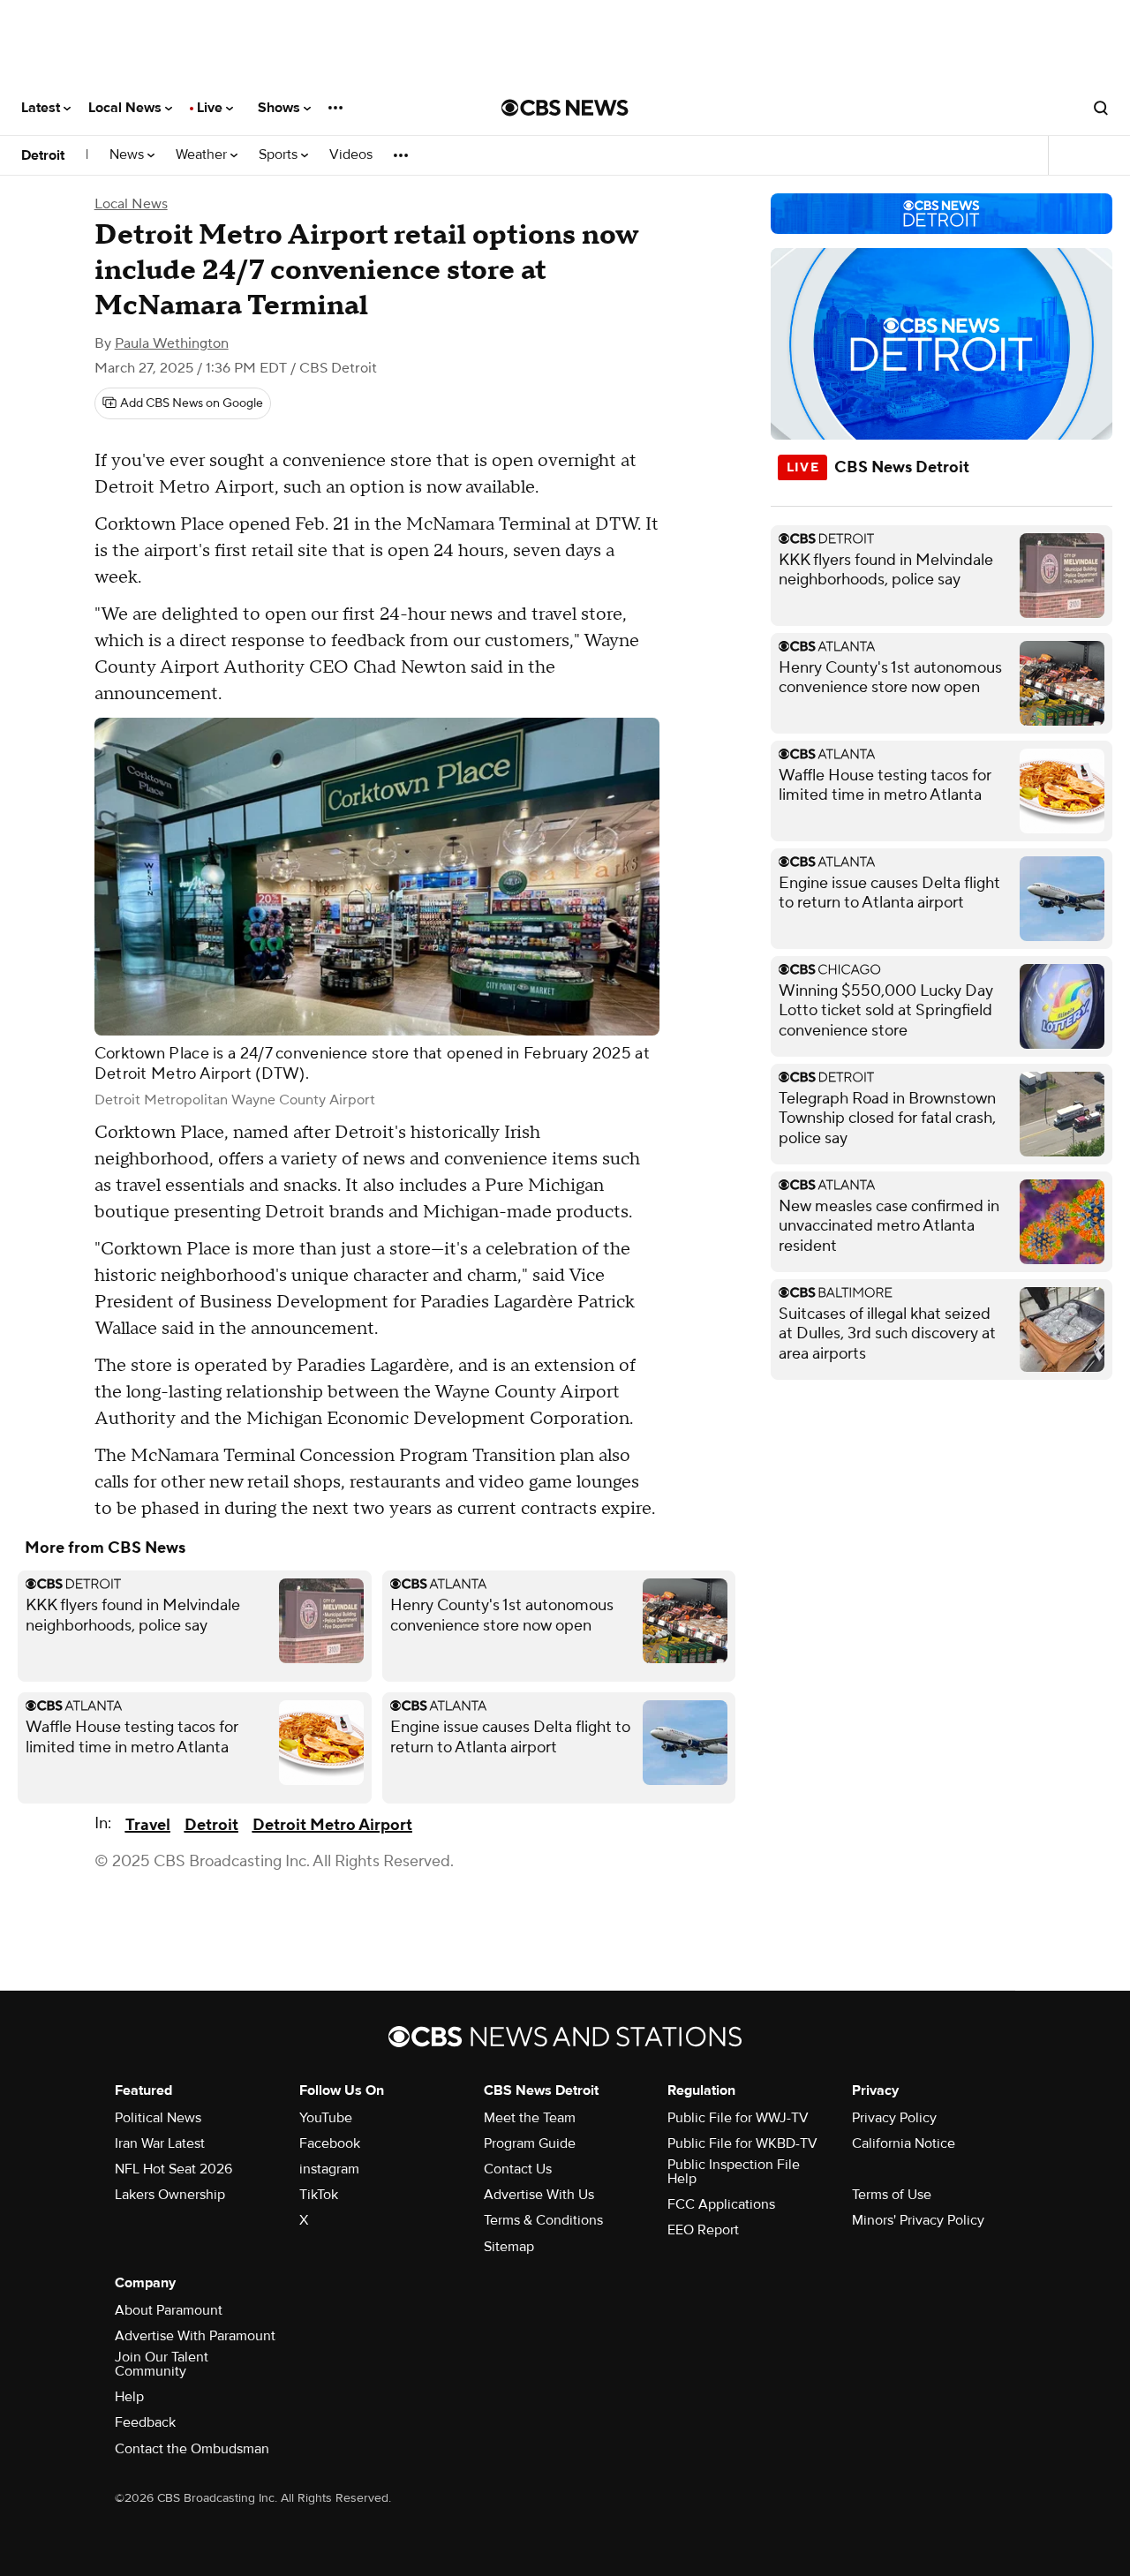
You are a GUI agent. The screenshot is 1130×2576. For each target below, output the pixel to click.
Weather (203, 155)
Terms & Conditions (543, 2220)
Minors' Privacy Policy (918, 2220)
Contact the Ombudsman (192, 2449)
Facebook (330, 2143)
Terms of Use (892, 2195)
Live (211, 108)
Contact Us (518, 2169)
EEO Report (703, 2230)
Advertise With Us (539, 2195)
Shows (281, 108)
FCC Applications (721, 2204)
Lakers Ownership (170, 2195)
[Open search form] (1101, 108)
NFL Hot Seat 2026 (173, 2169)
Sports (280, 155)
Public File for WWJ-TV (738, 2118)
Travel (148, 1825)
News (128, 155)
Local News (127, 108)
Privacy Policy (894, 2118)
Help (129, 2397)
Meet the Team (530, 2118)
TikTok (319, 2195)
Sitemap (509, 2247)
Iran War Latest (160, 2143)
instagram (329, 2169)
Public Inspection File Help (734, 2172)
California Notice (904, 2143)
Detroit (43, 155)
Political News (158, 2118)
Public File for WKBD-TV (742, 2143)
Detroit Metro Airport (332, 1825)
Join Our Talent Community (162, 2364)
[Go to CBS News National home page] (565, 108)
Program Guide (530, 2143)
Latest (42, 108)
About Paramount (169, 2310)
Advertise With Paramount (195, 2336)
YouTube (326, 2118)
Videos (351, 155)
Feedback (145, 2422)
